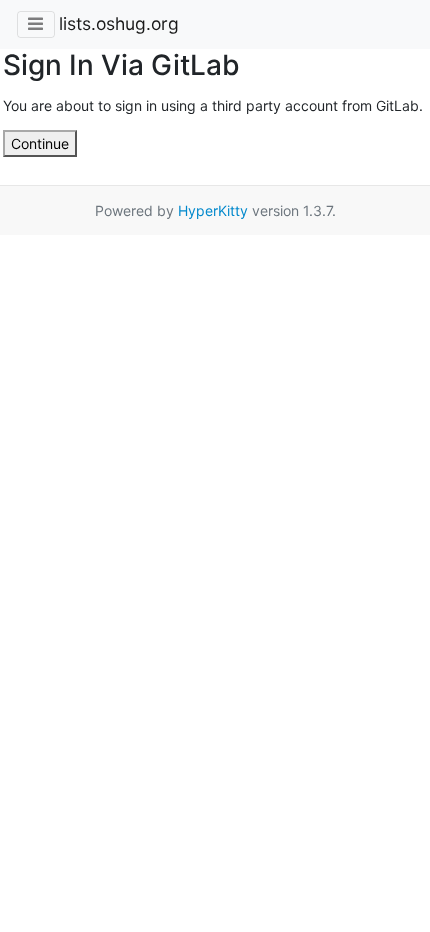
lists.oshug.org (119, 23)
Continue (40, 143)
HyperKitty (213, 210)
